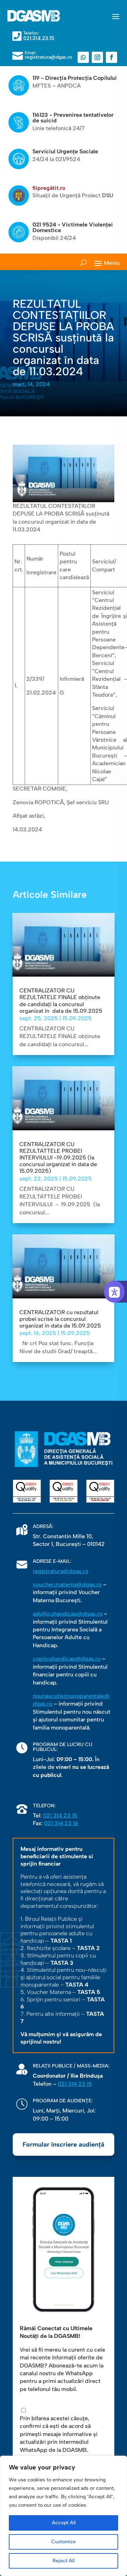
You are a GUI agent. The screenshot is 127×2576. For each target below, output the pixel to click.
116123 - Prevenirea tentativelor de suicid (73, 118)
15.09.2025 (77, 1018)
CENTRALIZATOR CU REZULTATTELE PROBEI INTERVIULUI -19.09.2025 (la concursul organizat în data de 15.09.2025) (58, 1158)
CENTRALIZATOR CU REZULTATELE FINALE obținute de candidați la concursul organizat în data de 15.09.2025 (61, 1001)
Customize (64, 2542)
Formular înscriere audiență (64, 2144)
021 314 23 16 (61, 1823)
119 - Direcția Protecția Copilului (75, 78)
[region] (64, 2516)
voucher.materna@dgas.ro (67, 1584)
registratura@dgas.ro (61, 1571)
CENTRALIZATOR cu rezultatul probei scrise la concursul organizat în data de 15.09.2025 (60, 1319)
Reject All (64, 2561)
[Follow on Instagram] (97, 57)
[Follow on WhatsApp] (83, 57)
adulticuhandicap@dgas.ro (68, 1614)
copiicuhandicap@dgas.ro (67, 1659)
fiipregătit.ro (49, 188)
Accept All (64, 2523)
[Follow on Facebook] (111, 57)
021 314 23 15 (60, 1816)
